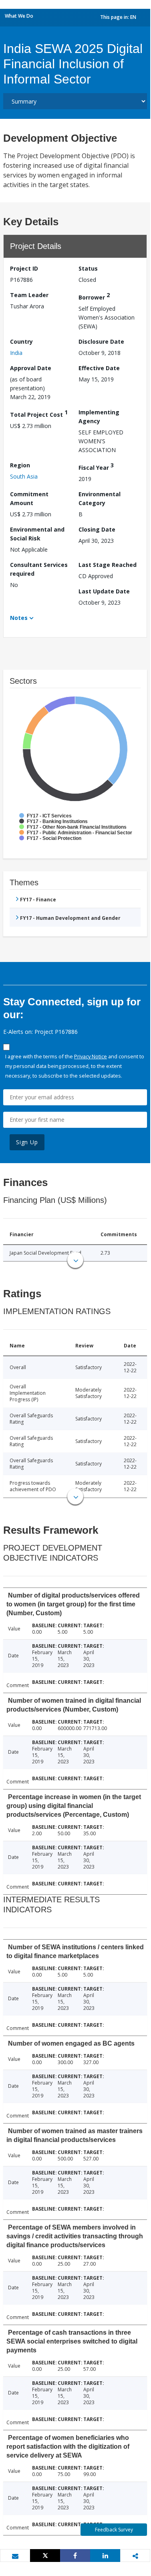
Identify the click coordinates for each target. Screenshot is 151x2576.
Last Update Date (104, 591)
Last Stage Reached (108, 565)
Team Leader (29, 295)
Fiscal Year (96, 466)
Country (21, 341)
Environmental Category (100, 498)
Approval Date (31, 368)
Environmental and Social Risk (37, 534)
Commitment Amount (29, 498)
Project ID (24, 268)
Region (20, 465)
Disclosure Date (101, 341)
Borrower (94, 296)
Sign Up (27, 1142)
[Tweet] (45, 2556)
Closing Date (97, 529)
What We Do (19, 16)
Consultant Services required (39, 569)
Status (88, 268)
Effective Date (99, 368)
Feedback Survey (114, 2530)
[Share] (75, 2556)
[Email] (15, 2556)
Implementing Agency (99, 417)
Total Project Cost (39, 413)
